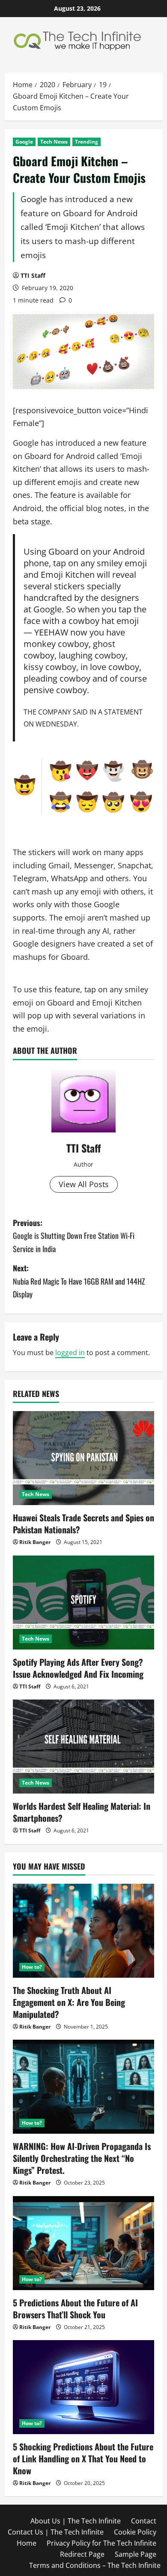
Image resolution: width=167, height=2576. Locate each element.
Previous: (74, 1236)
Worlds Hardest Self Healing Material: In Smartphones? (82, 1812)
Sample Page (136, 2554)
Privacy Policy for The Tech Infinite (101, 2543)
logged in (70, 1353)
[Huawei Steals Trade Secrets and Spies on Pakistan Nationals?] (83, 1458)
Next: (79, 1281)
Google (24, 142)
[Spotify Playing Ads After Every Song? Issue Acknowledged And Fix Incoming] (83, 1603)
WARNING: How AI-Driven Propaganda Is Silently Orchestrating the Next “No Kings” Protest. (82, 2158)
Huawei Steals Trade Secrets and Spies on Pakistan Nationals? (83, 1523)
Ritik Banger (35, 1542)
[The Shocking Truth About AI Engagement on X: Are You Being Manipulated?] (83, 1931)
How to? (32, 1967)
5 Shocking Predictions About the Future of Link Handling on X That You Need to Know (83, 2458)
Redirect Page (82, 2554)
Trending (86, 142)
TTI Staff (33, 275)
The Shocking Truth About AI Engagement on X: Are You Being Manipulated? (69, 2002)
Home (27, 2543)
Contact (144, 2521)
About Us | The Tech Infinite (76, 2521)
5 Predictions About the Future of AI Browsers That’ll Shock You (75, 2308)
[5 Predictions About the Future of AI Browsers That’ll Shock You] (83, 2243)
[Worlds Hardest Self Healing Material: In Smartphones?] (83, 1747)
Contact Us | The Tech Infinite (56, 2532)
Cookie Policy (135, 2532)
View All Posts (84, 1184)
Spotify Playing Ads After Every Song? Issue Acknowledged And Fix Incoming (78, 1668)
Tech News (54, 142)
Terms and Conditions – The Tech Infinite (95, 2565)
